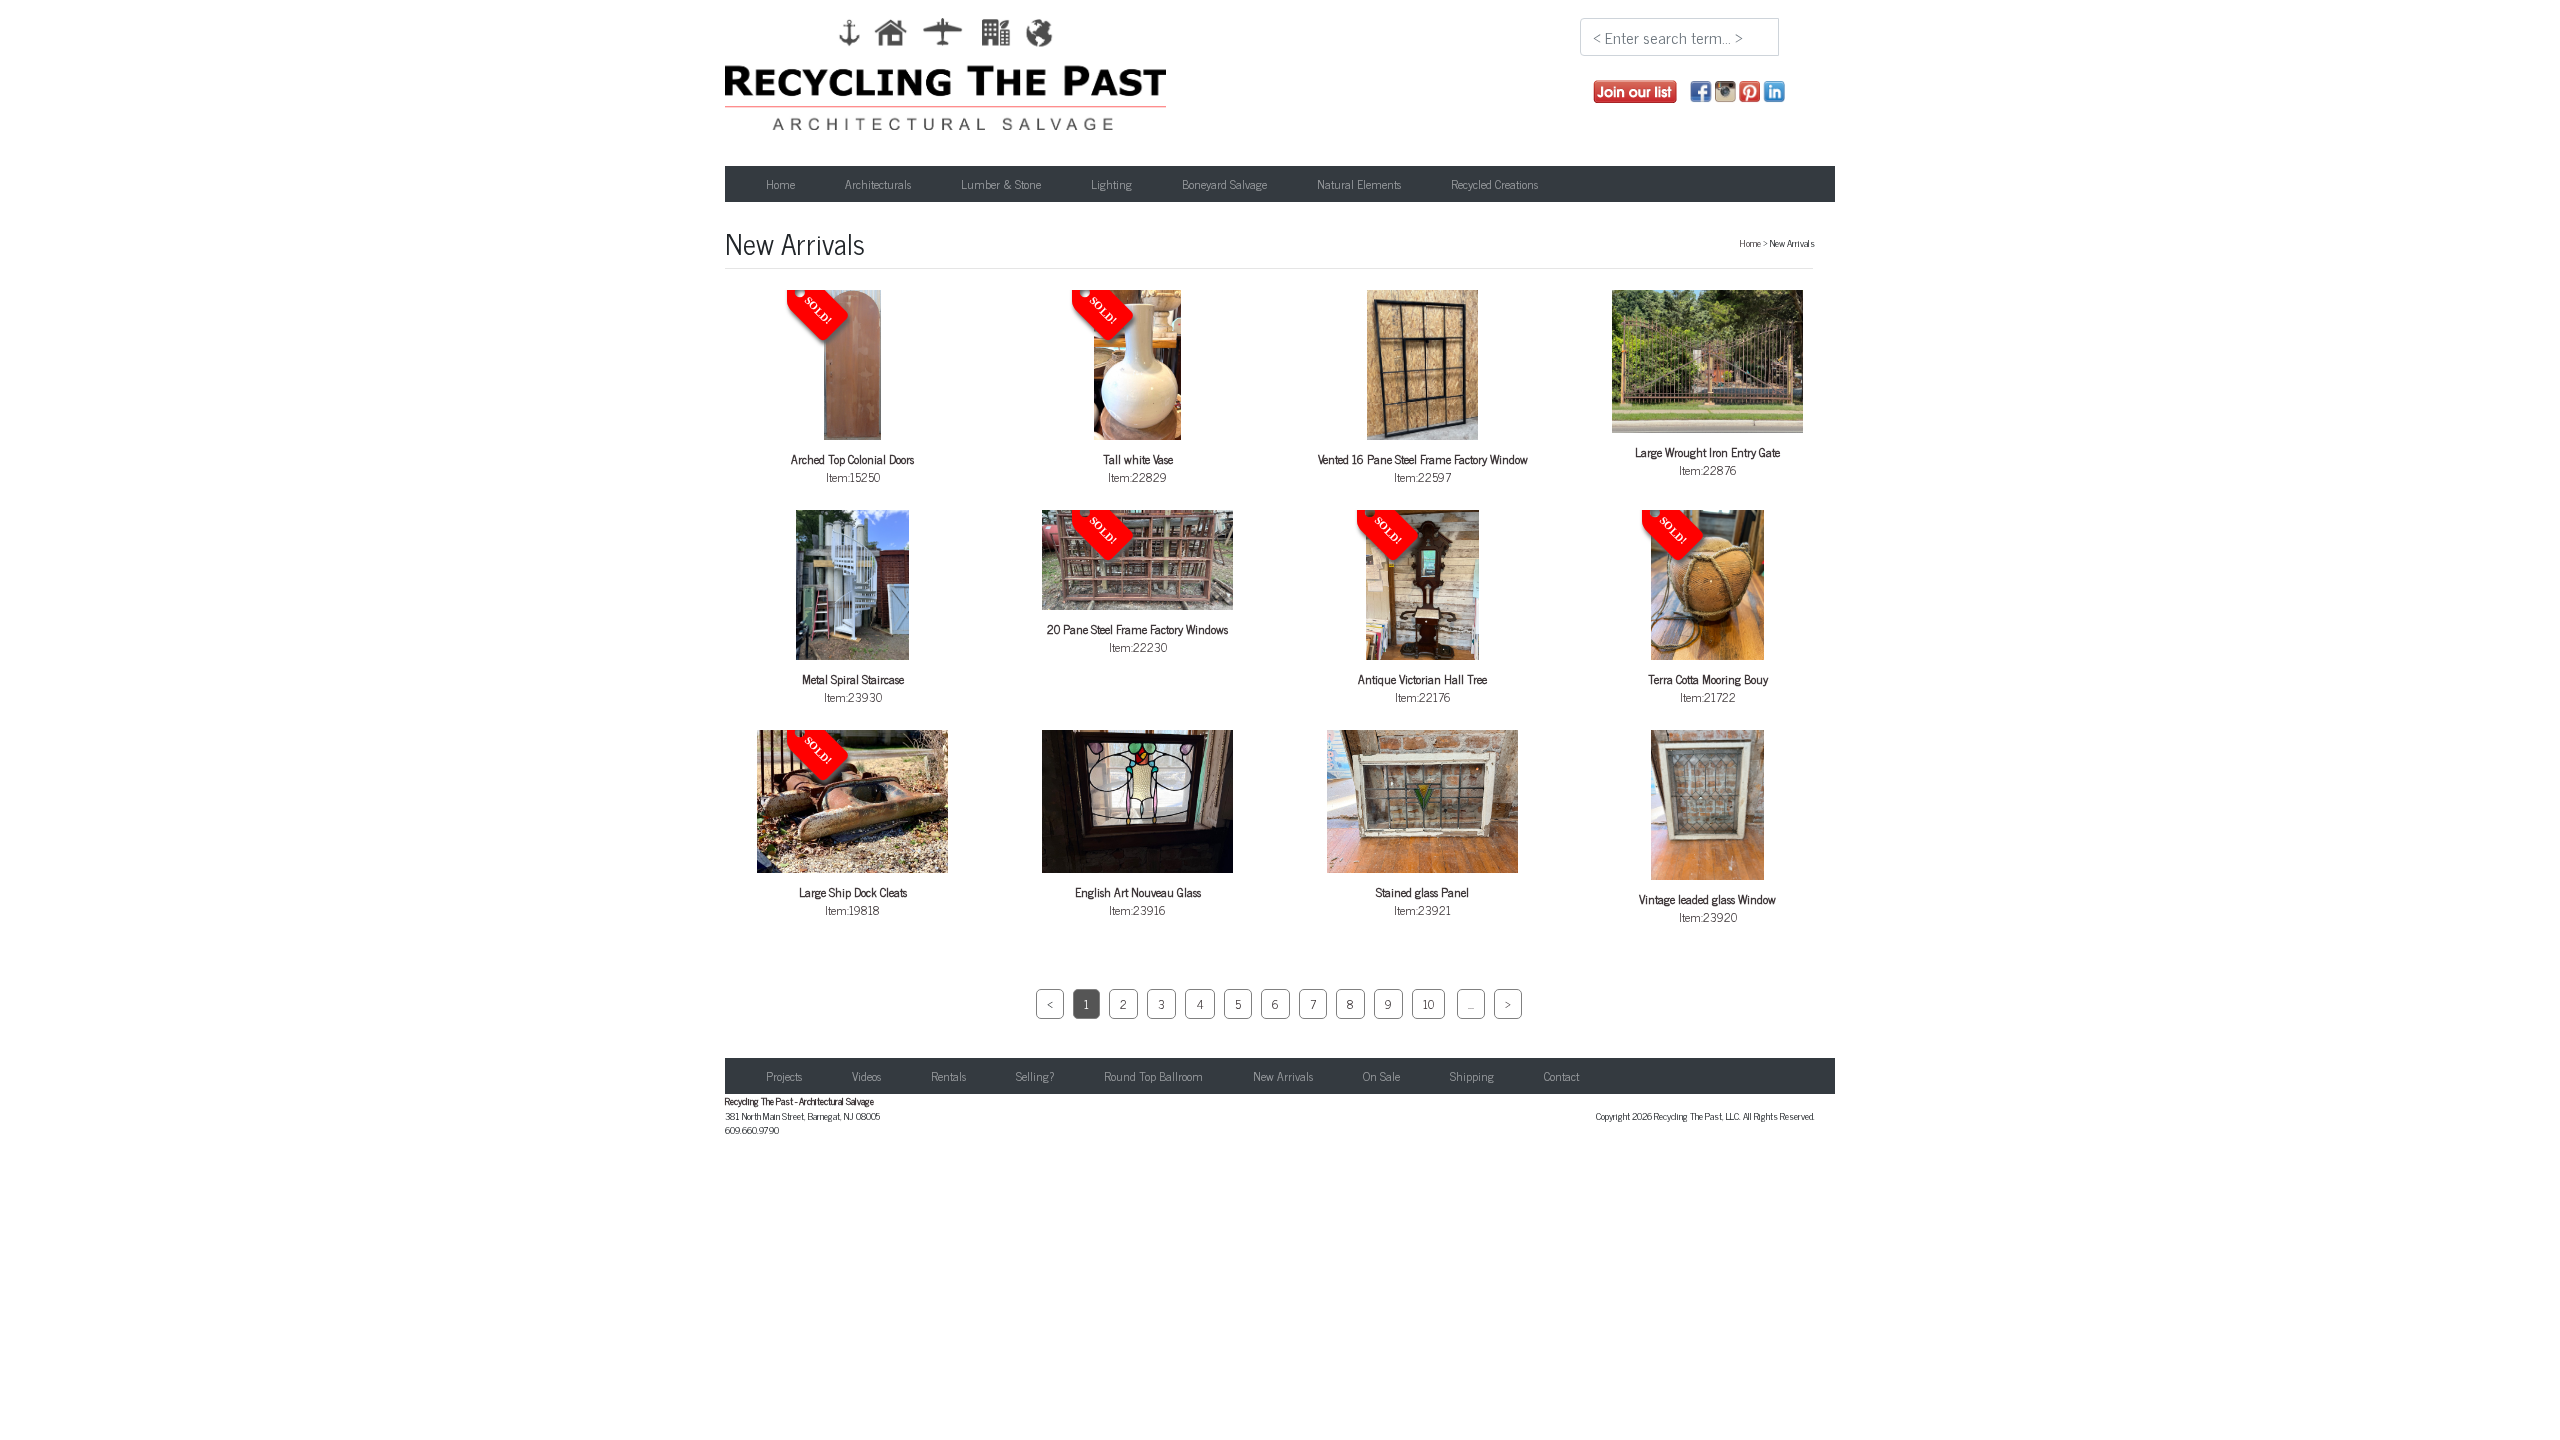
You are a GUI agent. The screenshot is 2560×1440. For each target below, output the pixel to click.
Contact (1561, 1076)
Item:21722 (1708, 611)
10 (1428, 1004)
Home (780, 184)
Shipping (1472, 1076)
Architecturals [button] (878, 184)
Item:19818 (853, 827)
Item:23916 (1138, 901)
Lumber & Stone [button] (1001, 184)
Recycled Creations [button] (1494, 184)
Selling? (1035, 1076)
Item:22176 (1422, 611)
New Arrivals (1283, 1076)
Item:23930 (853, 688)
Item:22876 (1707, 461)
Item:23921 (1422, 901)
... (1471, 1004)
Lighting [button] (1111, 184)
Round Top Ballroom (1153, 1076)
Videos (866, 1076)
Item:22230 (1137, 585)
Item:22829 (1130, 391)
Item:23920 (1707, 908)
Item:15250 (852, 391)
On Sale (1381, 1076)
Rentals (948, 1076)
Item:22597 (1423, 468)
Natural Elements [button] (1359, 184)
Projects (784, 1076)
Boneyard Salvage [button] (1224, 184)
